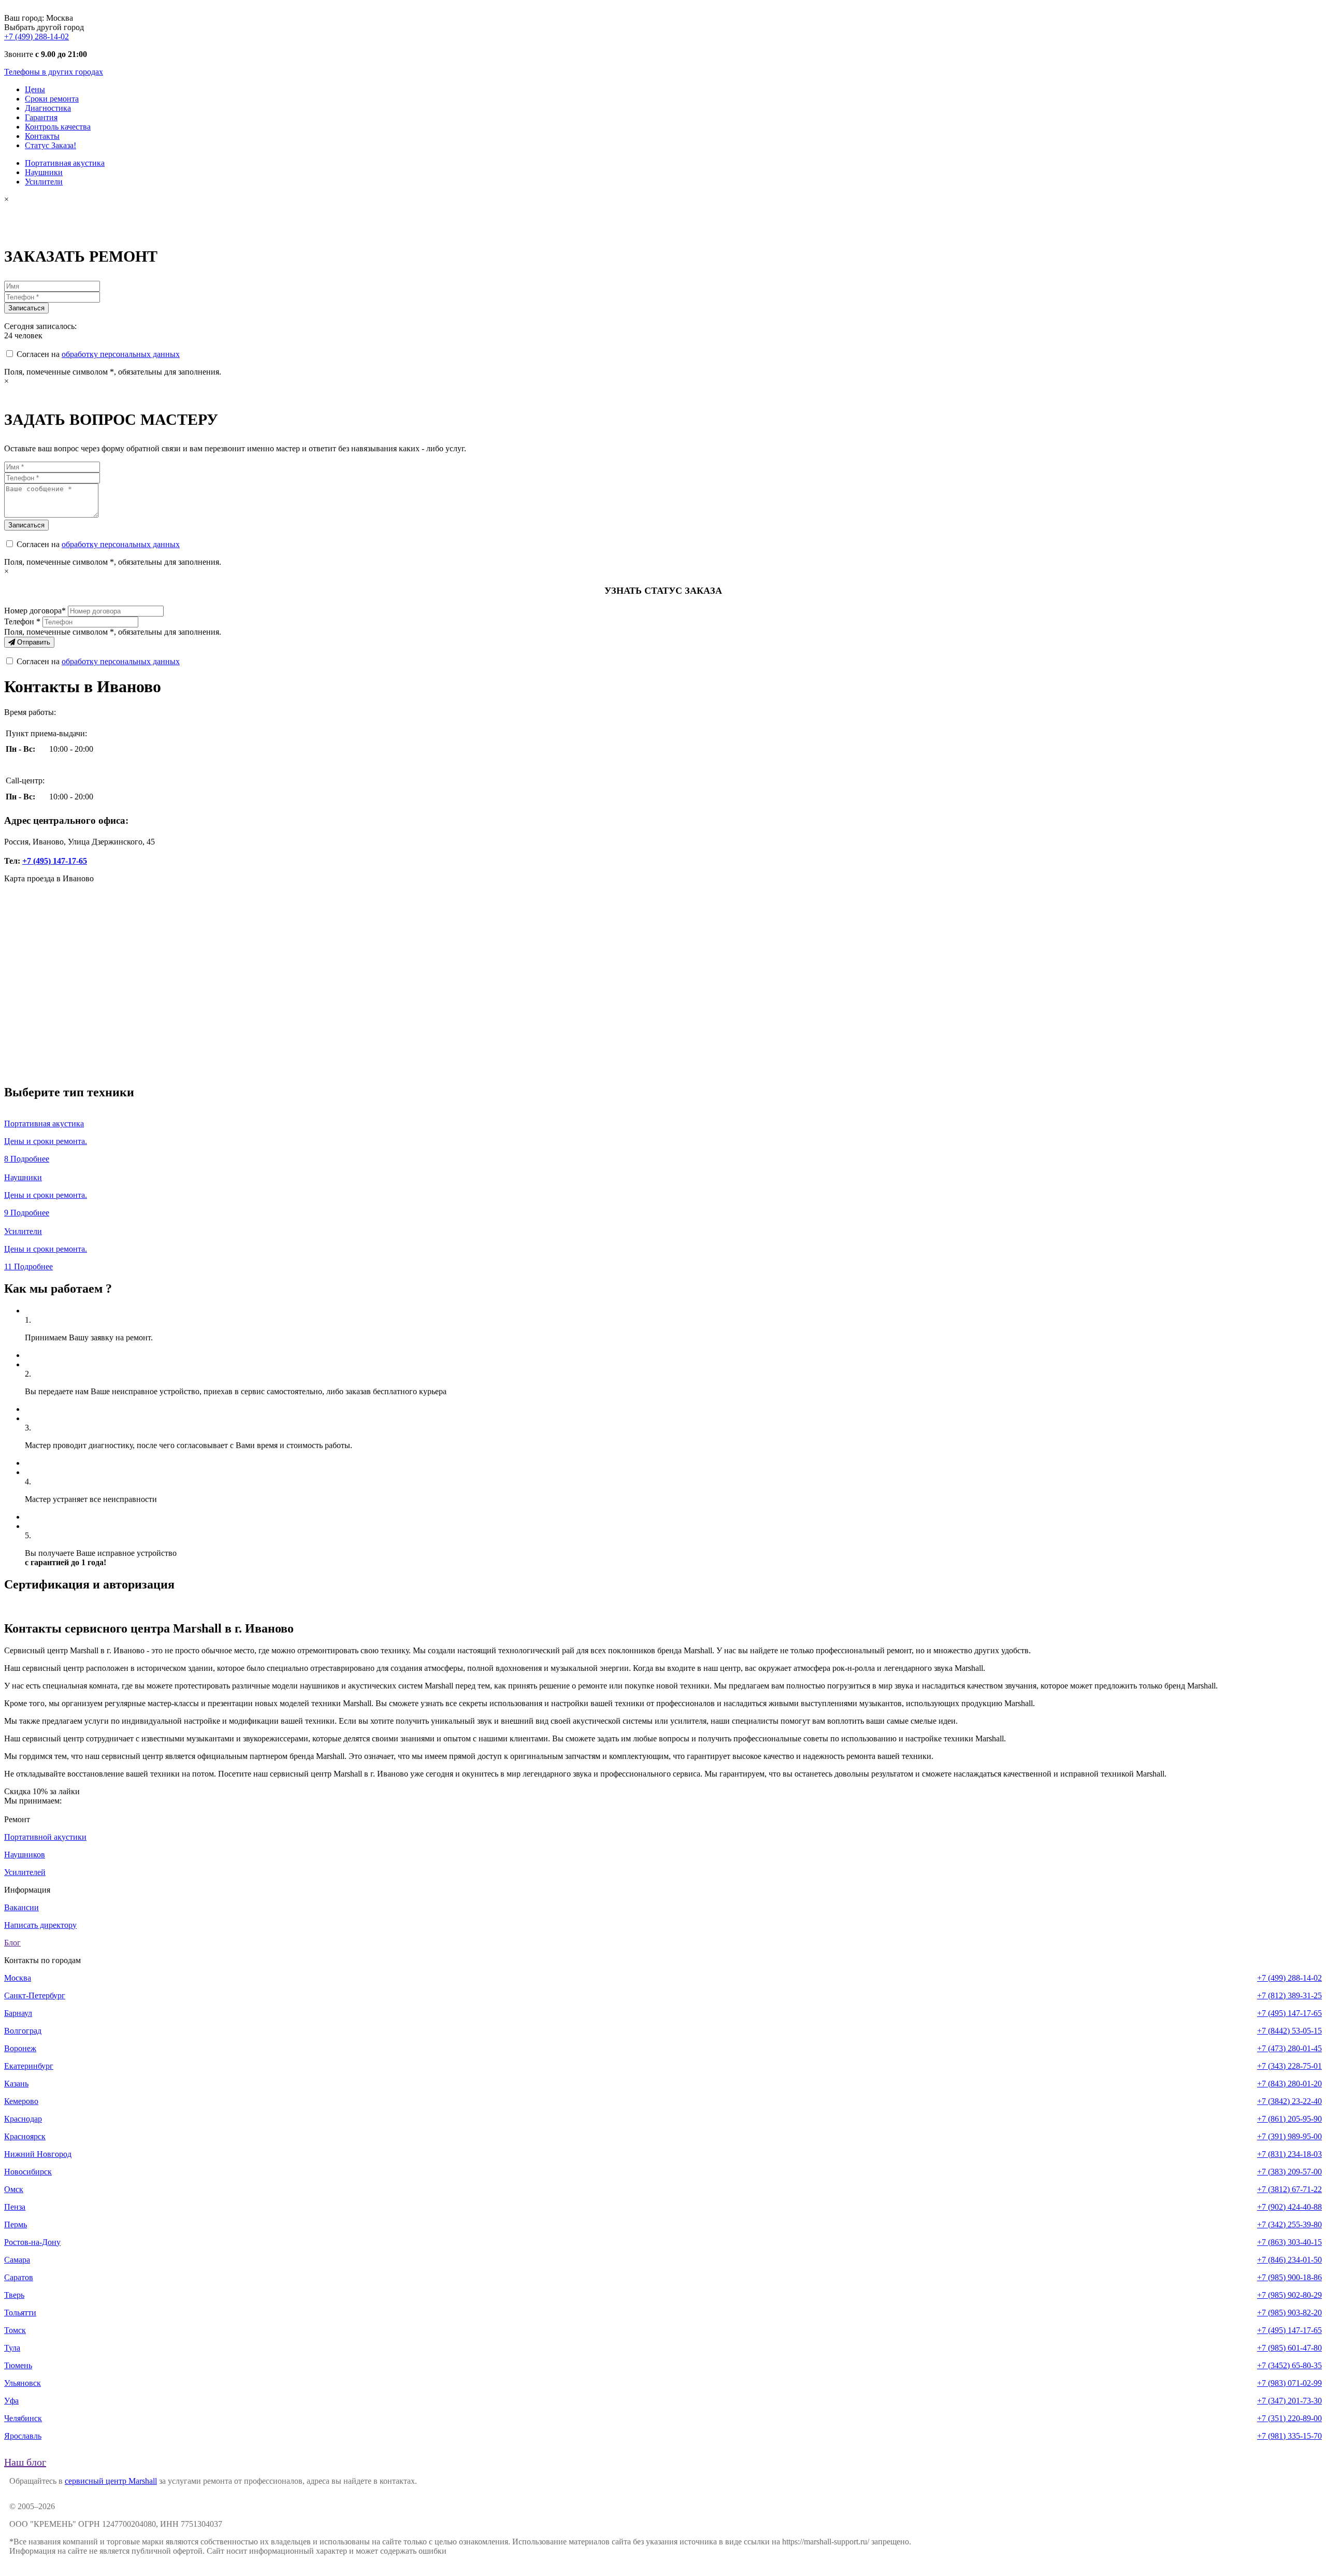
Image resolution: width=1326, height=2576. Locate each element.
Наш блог (25, 2462)
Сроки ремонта (52, 99)
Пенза (15, 2207)
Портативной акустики (45, 1837)
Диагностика (48, 108)
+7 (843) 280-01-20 (1289, 2084)
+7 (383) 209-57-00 (1289, 2172)
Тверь (14, 2295)
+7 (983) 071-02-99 (1289, 2383)
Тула (12, 2348)
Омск (14, 2189)
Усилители (44, 182)
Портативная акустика (65, 163)
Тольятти (20, 2313)
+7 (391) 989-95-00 (1289, 2136)
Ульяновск (23, 2383)
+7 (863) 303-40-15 (1289, 2242)
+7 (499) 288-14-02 (37, 37)
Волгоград (23, 2031)
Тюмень (18, 2365)
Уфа (11, 2401)
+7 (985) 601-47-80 (1289, 2348)
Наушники (44, 172)
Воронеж (20, 2048)
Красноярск (25, 2136)
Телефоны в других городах (54, 72)
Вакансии (21, 1907)
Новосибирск (28, 2172)
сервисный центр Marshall (111, 2481)
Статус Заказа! (51, 145)
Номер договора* (35, 611)
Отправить (33, 642)
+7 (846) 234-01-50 (1289, 2260)
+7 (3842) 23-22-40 (1289, 2101)
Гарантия (41, 117)
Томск (15, 2330)
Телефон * (22, 621)
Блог (12, 1943)
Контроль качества (58, 127)
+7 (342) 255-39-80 (1289, 2224)
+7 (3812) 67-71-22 (1289, 2189)
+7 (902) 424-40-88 (1289, 2207)
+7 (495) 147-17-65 (55, 861)
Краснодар (23, 2119)
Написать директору (40, 1925)
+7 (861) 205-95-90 (1289, 2119)
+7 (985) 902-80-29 (1289, 2295)
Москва (18, 1978)
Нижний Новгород (38, 2154)
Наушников (25, 1855)
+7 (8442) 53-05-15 (1289, 2031)
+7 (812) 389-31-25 (1289, 1995)
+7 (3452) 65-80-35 (1289, 2365)
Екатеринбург (29, 2066)
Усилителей (25, 1872)
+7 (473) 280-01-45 (1289, 2048)
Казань (16, 2084)
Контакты (42, 136)
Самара (17, 2260)
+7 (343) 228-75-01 (1289, 2066)
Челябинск (23, 2418)
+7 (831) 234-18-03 (1289, 2154)
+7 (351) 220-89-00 (1289, 2418)
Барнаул (18, 2013)
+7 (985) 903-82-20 (1289, 2313)
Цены (35, 89)
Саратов (19, 2277)
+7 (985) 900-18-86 (1289, 2277)
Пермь (16, 2224)
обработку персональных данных (121, 354)
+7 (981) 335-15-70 (1289, 2436)
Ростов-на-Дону (32, 2242)
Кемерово (21, 2101)
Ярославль (23, 2436)
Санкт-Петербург (35, 1995)
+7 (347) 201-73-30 (1289, 2401)
